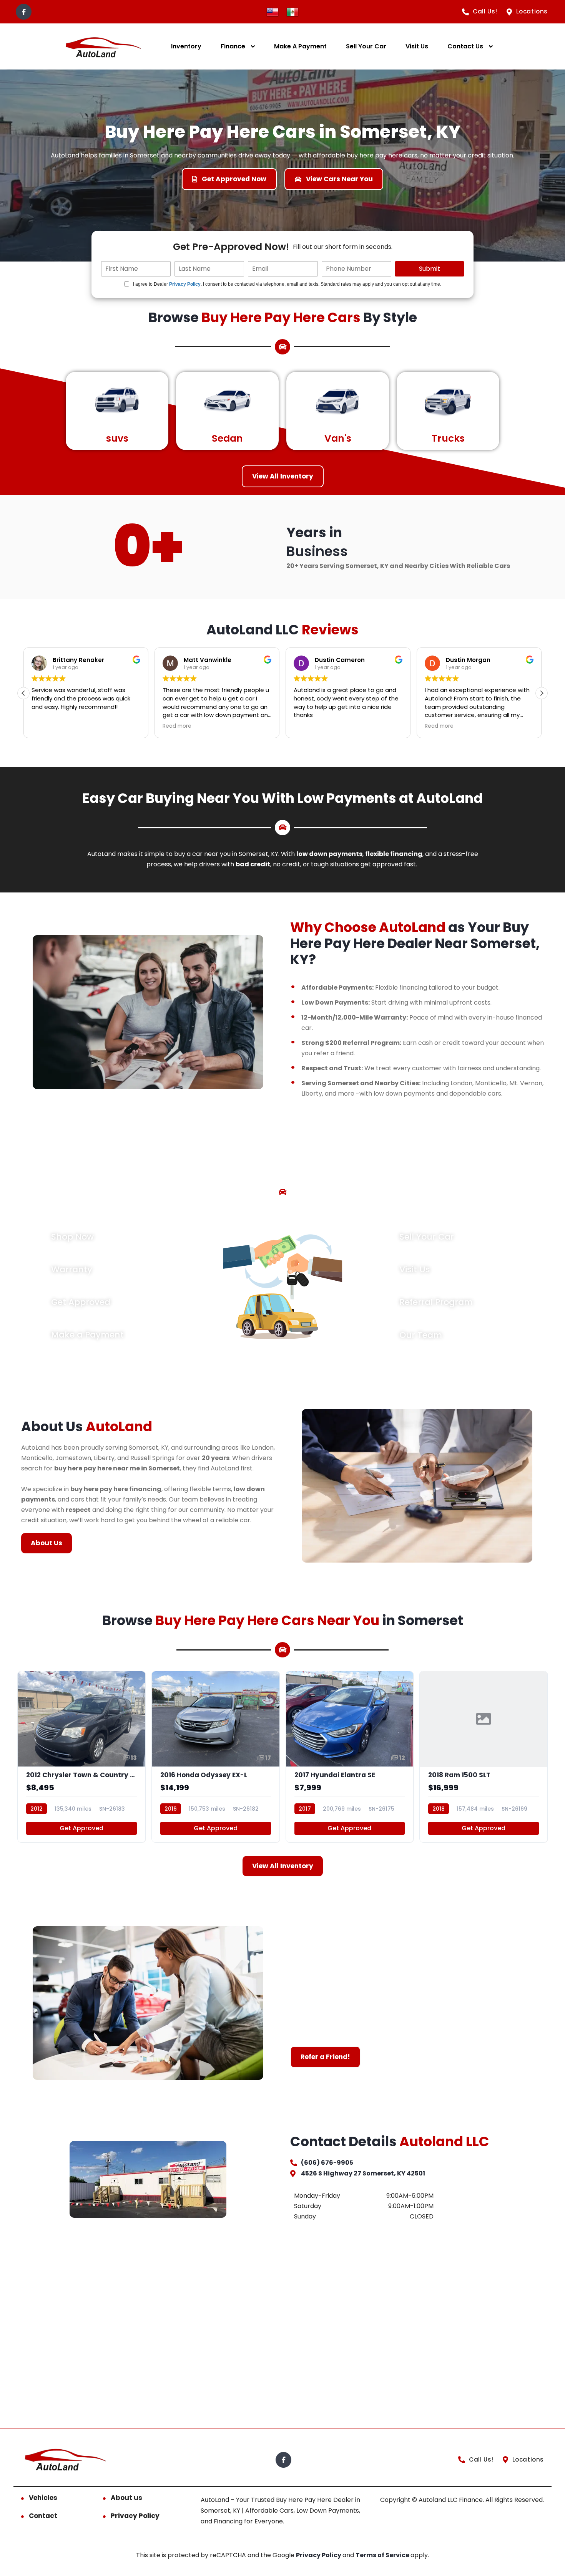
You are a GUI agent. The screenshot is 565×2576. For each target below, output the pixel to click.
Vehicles (43, 2498)
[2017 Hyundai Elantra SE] (350, 1757)
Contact (43, 2516)
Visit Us (417, 46)
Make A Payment (300, 46)
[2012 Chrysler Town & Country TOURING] (81, 1757)
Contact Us (465, 46)
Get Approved (81, 1828)
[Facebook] (24, 12)
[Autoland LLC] (103, 47)
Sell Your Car (366, 46)
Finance (233, 46)
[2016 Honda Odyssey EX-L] (216, 1757)
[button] (542, 693)
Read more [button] (176, 726)
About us (126, 2498)
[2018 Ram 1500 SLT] (484, 1757)
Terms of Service (383, 2555)
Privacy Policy (185, 284)
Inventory (186, 46)
